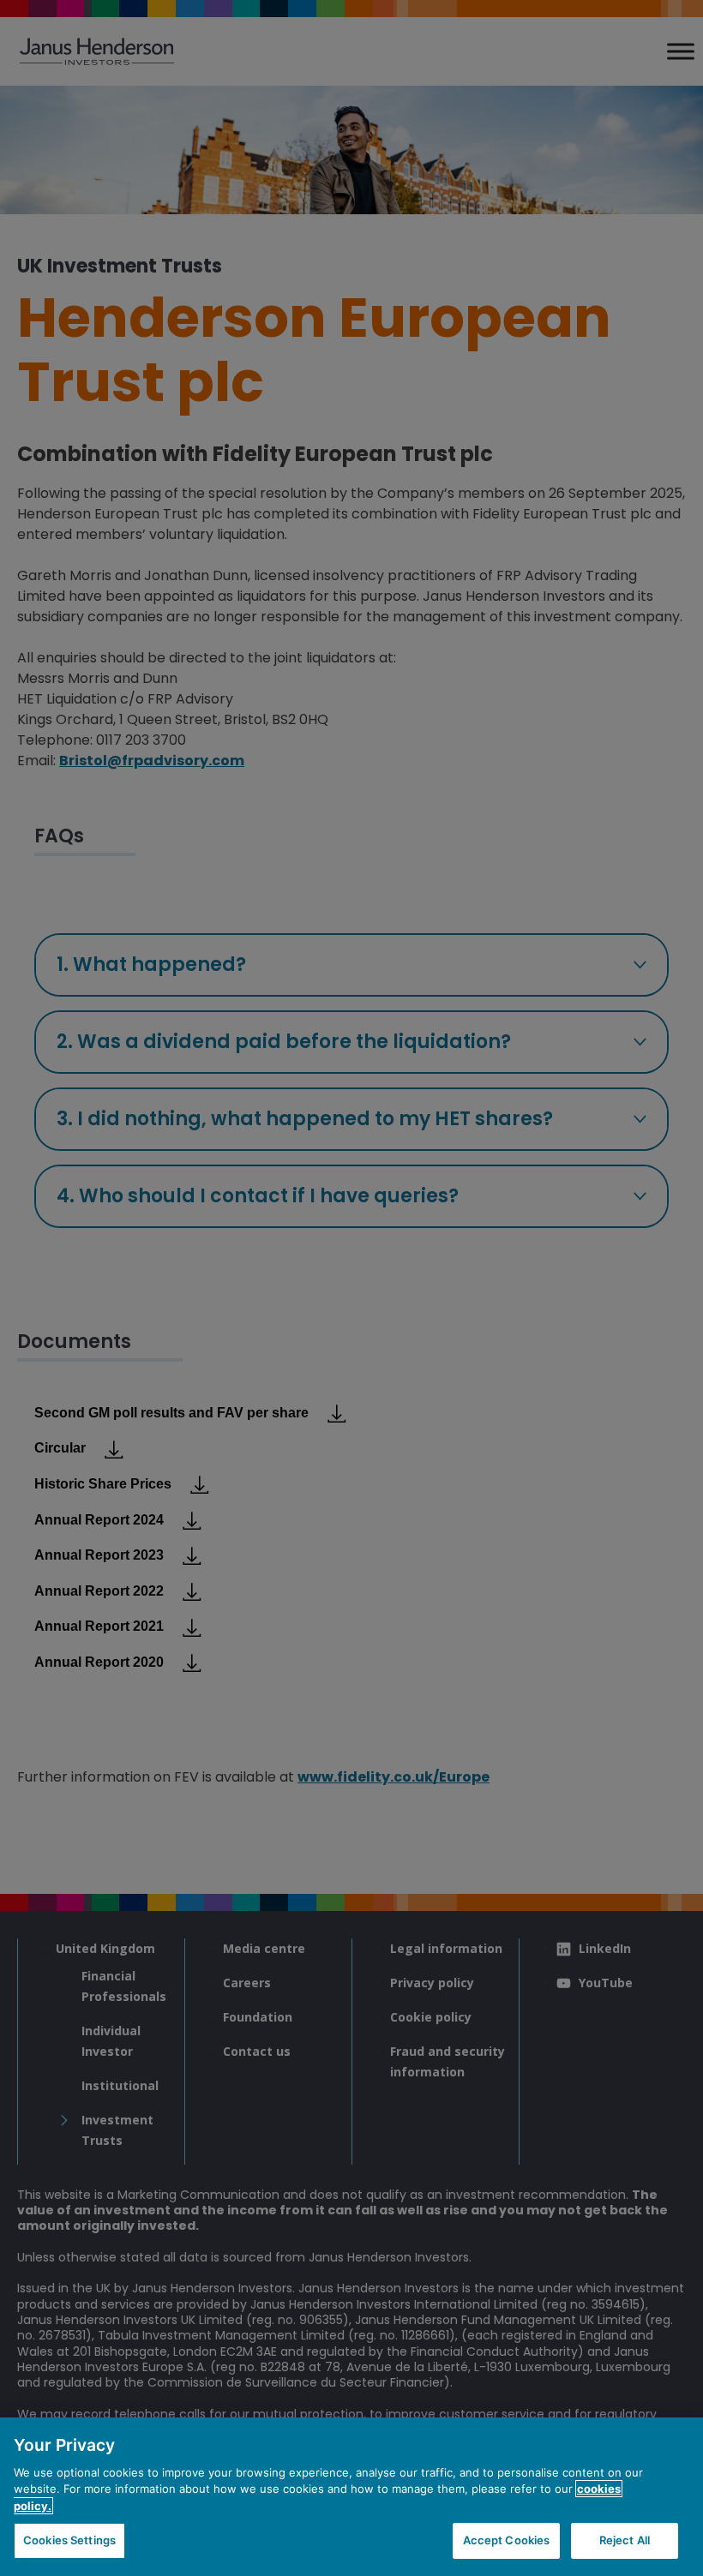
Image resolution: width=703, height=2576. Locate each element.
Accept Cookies (507, 2540)
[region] (351, 2497)
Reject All (625, 2540)
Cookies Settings (69, 2540)
